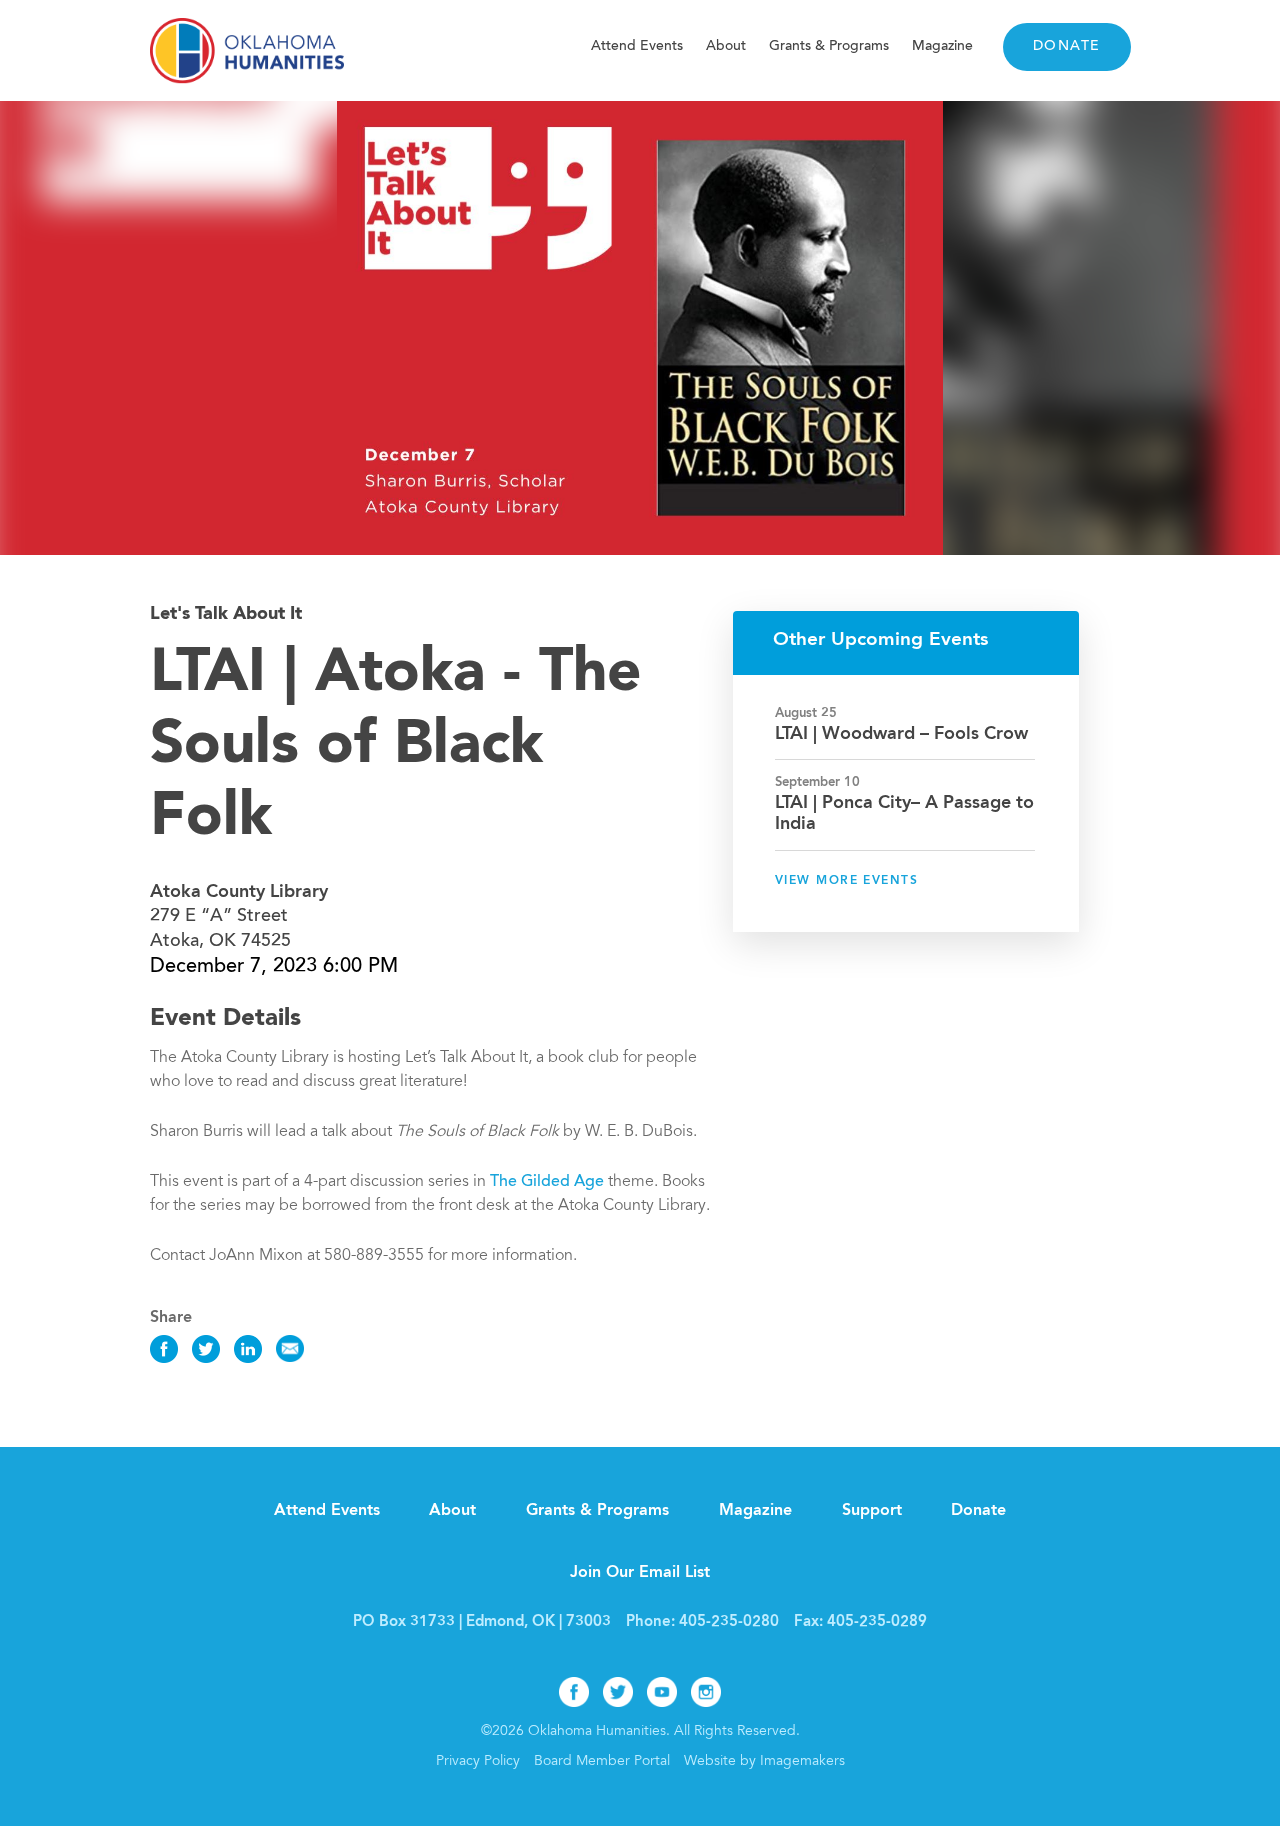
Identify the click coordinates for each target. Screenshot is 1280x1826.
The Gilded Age (549, 1182)
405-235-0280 (729, 1622)
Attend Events (637, 46)
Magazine (942, 46)
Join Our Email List (640, 1573)
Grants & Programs (829, 46)
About (726, 46)
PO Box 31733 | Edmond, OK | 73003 (482, 1622)
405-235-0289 (877, 1622)
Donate (1067, 47)
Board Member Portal (602, 1762)
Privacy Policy (478, 1762)
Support (872, 1511)
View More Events (846, 881)
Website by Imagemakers (764, 1762)
